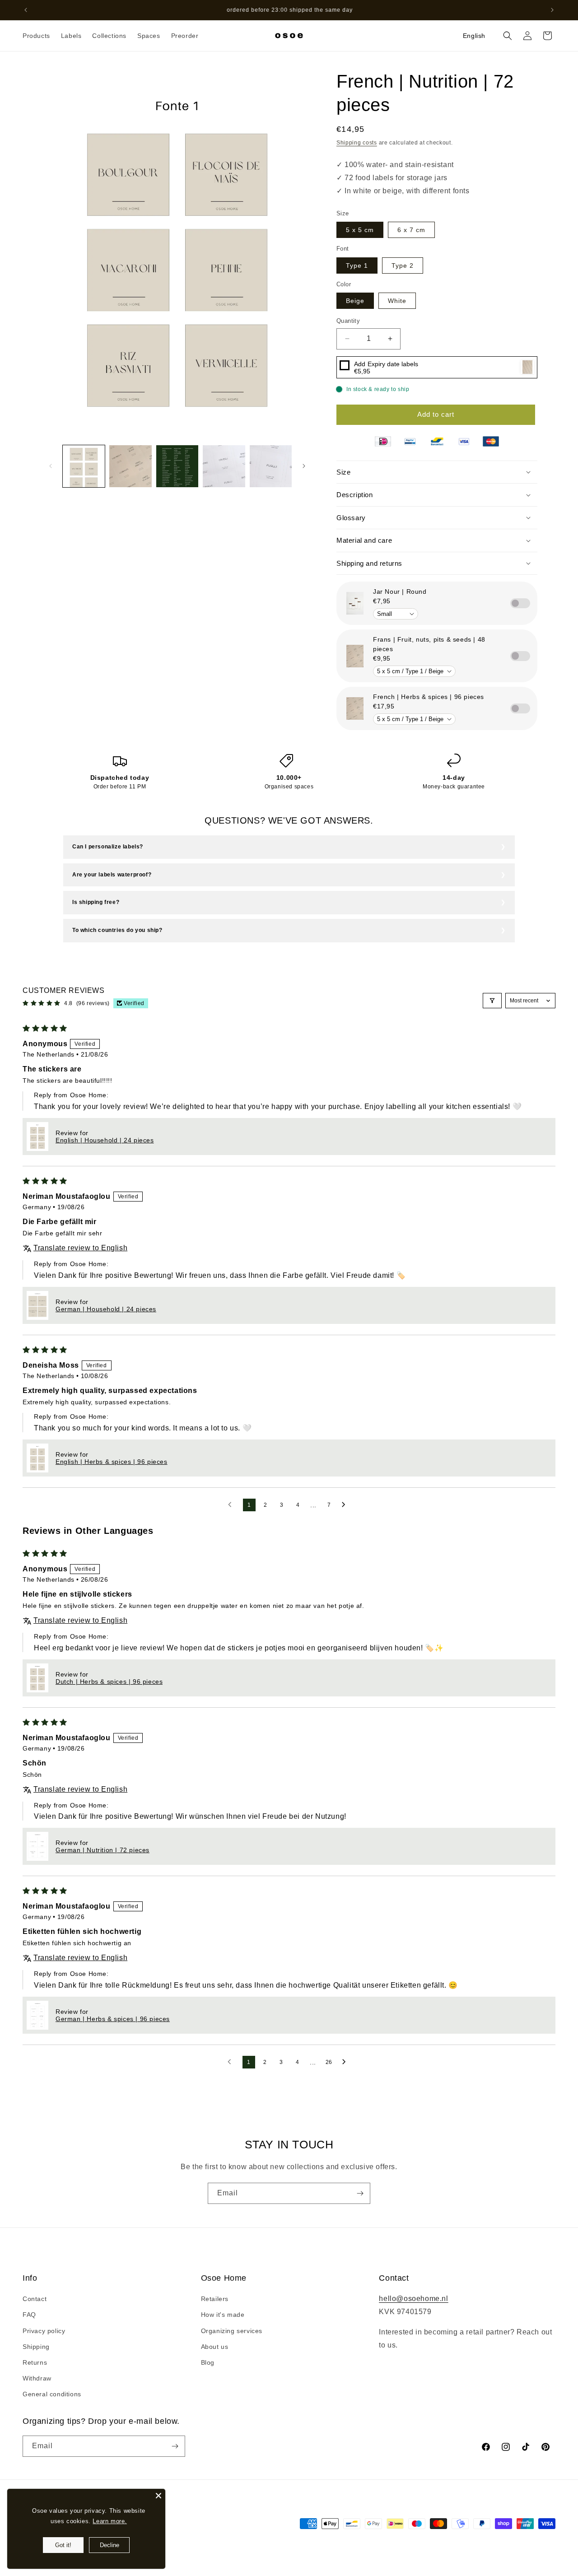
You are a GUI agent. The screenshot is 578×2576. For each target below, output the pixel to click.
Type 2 (403, 266)
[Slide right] (304, 466)
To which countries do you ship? (117, 930)
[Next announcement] (552, 10)
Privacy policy (44, 2331)
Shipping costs (357, 143)
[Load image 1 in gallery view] (84, 466)
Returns (35, 2362)
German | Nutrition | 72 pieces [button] (103, 1850)
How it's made (223, 2315)
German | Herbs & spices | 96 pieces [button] (113, 2019)
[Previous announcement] (26, 10)
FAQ (29, 2315)
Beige (355, 301)
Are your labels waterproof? (112, 875)
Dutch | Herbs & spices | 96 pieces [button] (109, 1682)
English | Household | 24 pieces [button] (105, 1140)
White (397, 301)
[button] (36, 36)
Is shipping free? (96, 902)
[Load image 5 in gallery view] (271, 466)
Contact (35, 2299)
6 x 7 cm (411, 230)
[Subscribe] (360, 2193)
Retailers (215, 2299)
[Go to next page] (346, 1505)
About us (215, 2347)
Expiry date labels (386, 364)
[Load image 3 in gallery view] (177, 466)
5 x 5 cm (360, 230)
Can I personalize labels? (108, 847)
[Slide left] (51, 466)
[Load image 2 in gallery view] (130, 466)
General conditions (52, 2394)
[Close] (158, 2496)
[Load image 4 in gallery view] (224, 466)
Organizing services (232, 2331)
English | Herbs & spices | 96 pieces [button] (112, 1462)
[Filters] (492, 1001)
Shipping (36, 2347)
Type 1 (357, 266)
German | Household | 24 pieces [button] (106, 1309)
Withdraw (37, 2378)
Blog (208, 2362)
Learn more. (110, 2521)
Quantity (348, 321)
